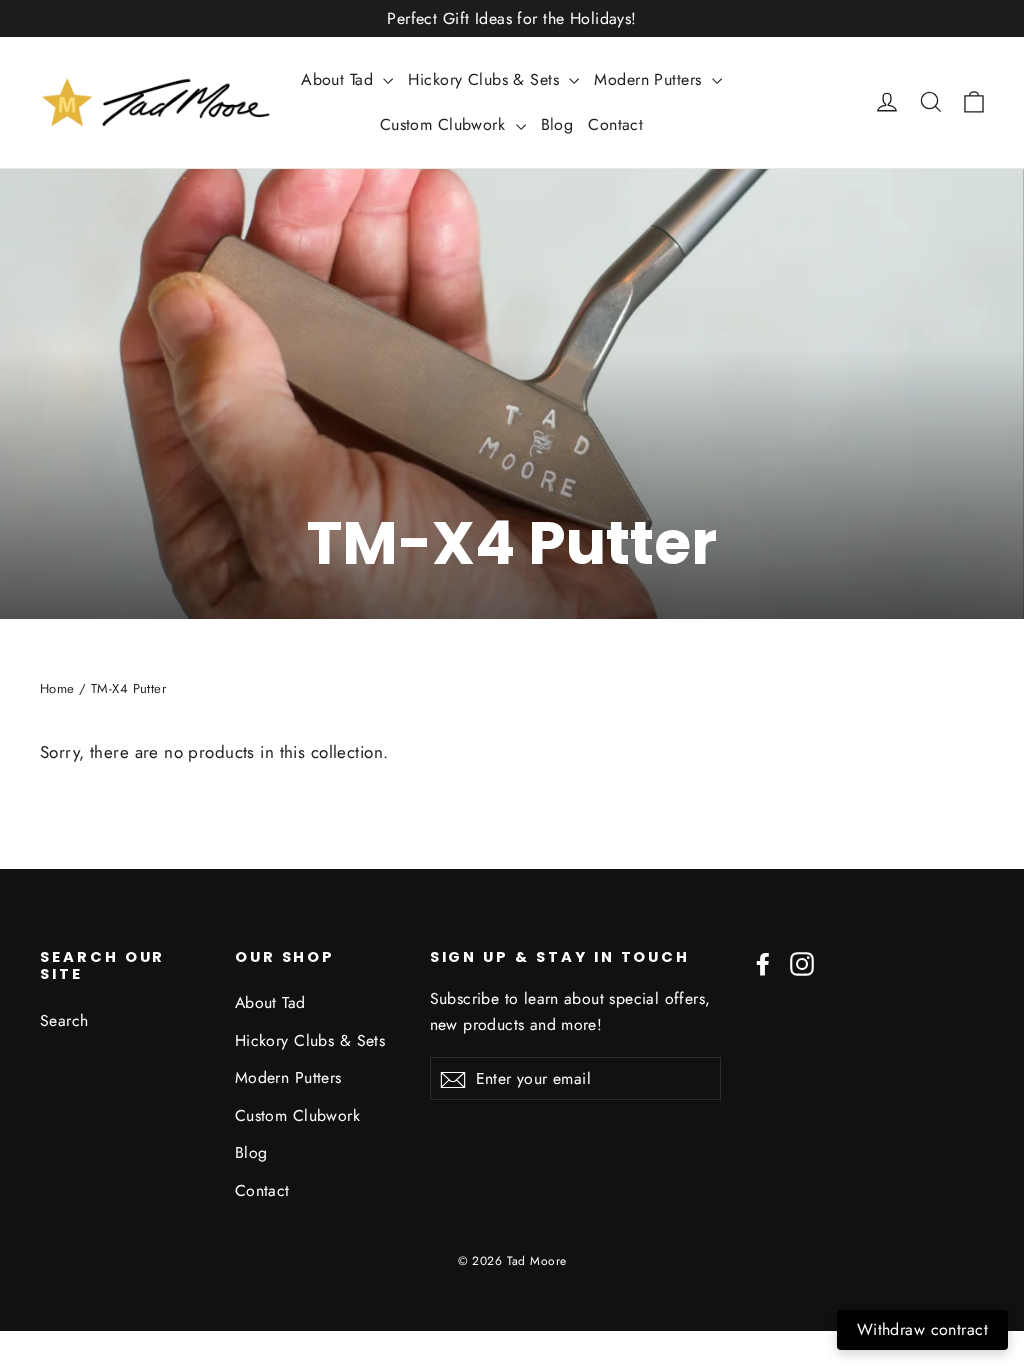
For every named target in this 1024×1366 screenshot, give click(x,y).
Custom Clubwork (445, 124)
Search (64, 1020)
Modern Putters (650, 79)
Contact (615, 124)
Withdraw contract (922, 1329)
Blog (557, 124)
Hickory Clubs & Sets (486, 79)
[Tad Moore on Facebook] (763, 962)
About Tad (339, 79)
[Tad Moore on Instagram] (802, 962)
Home (57, 688)
